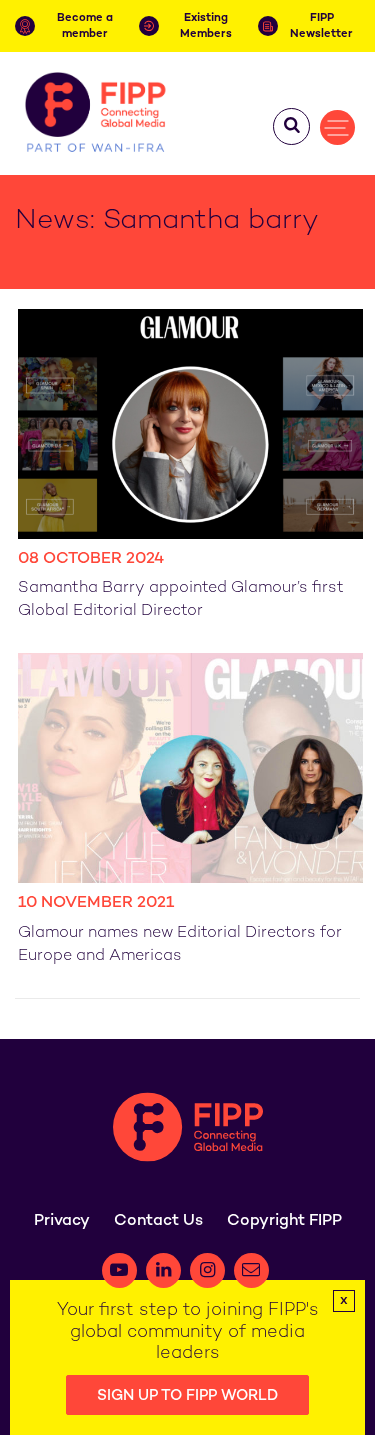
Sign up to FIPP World (187, 1396)
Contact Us (158, 1221)
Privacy (62, 1221)
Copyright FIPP (284, 1221)
